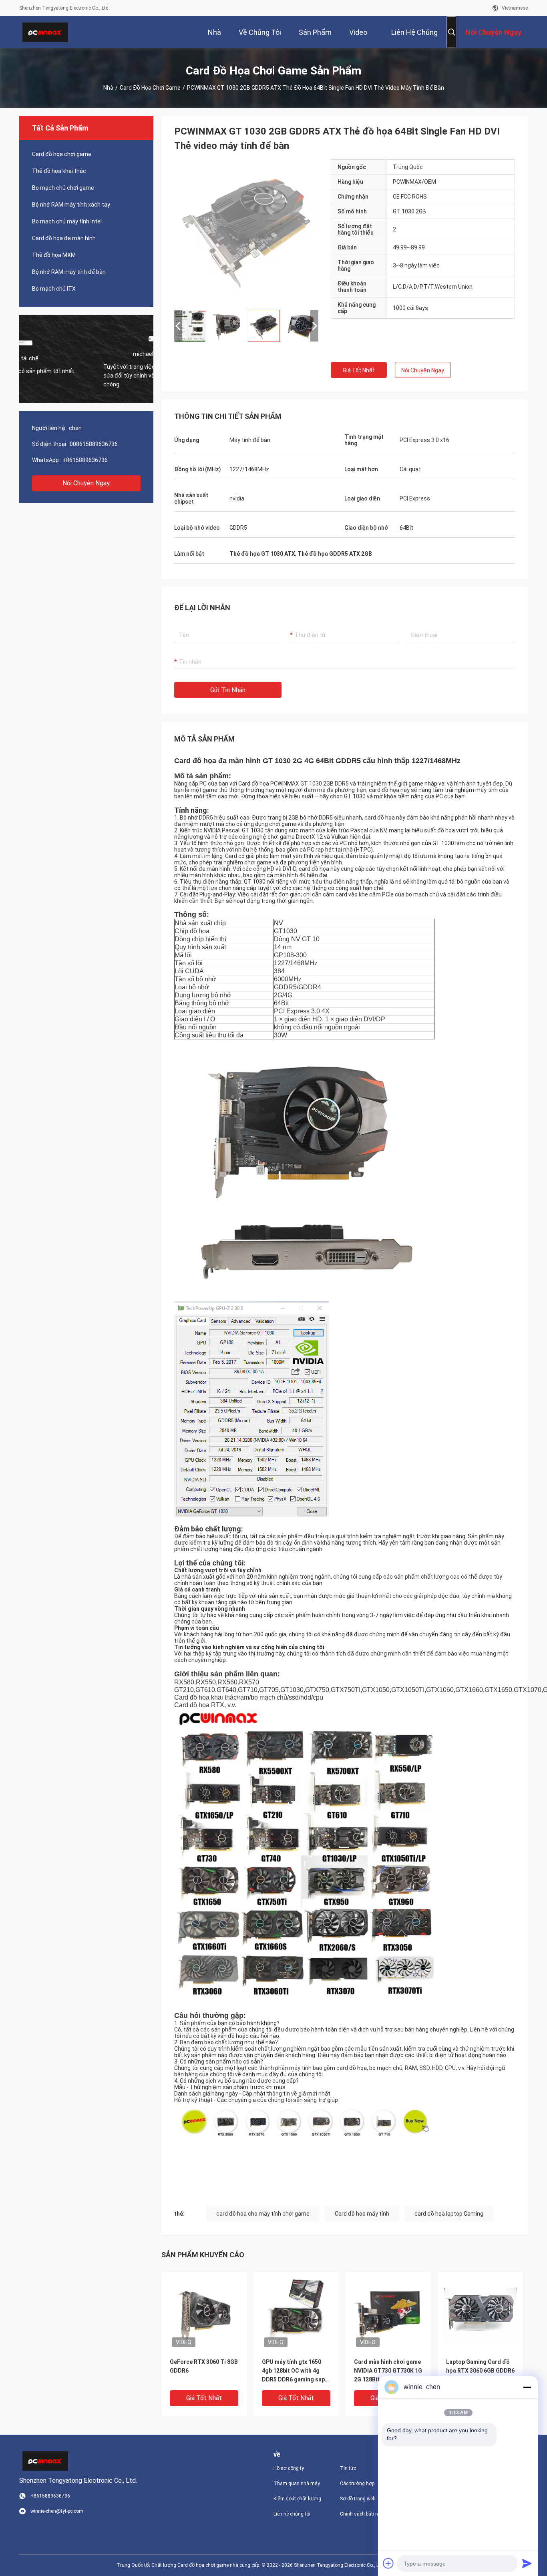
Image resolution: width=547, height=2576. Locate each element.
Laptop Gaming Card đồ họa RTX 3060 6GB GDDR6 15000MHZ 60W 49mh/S (480, 2371)
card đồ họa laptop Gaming (449, 2214)
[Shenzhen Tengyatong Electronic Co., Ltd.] (45, 32)
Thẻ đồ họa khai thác (59, 171)
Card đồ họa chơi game (150, 88)
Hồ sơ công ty (289, 2468)
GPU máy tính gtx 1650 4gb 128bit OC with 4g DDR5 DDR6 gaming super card (296, 2371)
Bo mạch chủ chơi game (63, 188)
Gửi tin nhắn (228, 690)
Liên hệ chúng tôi (292, 2514)
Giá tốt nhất (359, 370)
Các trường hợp (357, 2484)
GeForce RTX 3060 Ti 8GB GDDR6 (204, 2366)
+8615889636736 (85, 460)
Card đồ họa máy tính (362, 2214)
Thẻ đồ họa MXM (54, 255)
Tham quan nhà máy (297, 2484)
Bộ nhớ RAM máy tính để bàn (69, 272)
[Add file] (388, 2563)
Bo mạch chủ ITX (54, 289)
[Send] (527, 2563)
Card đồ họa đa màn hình (64, 238)
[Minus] (527, 2387)
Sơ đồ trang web (358, 2499)
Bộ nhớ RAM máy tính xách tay (71, 205)
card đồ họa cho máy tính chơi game (263, 2214)
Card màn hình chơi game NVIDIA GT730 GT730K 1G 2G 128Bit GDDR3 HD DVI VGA (388, 2371)
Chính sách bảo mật (362, 2514)
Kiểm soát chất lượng (297, 2499)
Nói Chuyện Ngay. (86, 483)
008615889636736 (94, 444)
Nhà (108, 88)
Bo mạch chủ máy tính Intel (67, 221)
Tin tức (348, 2468)
